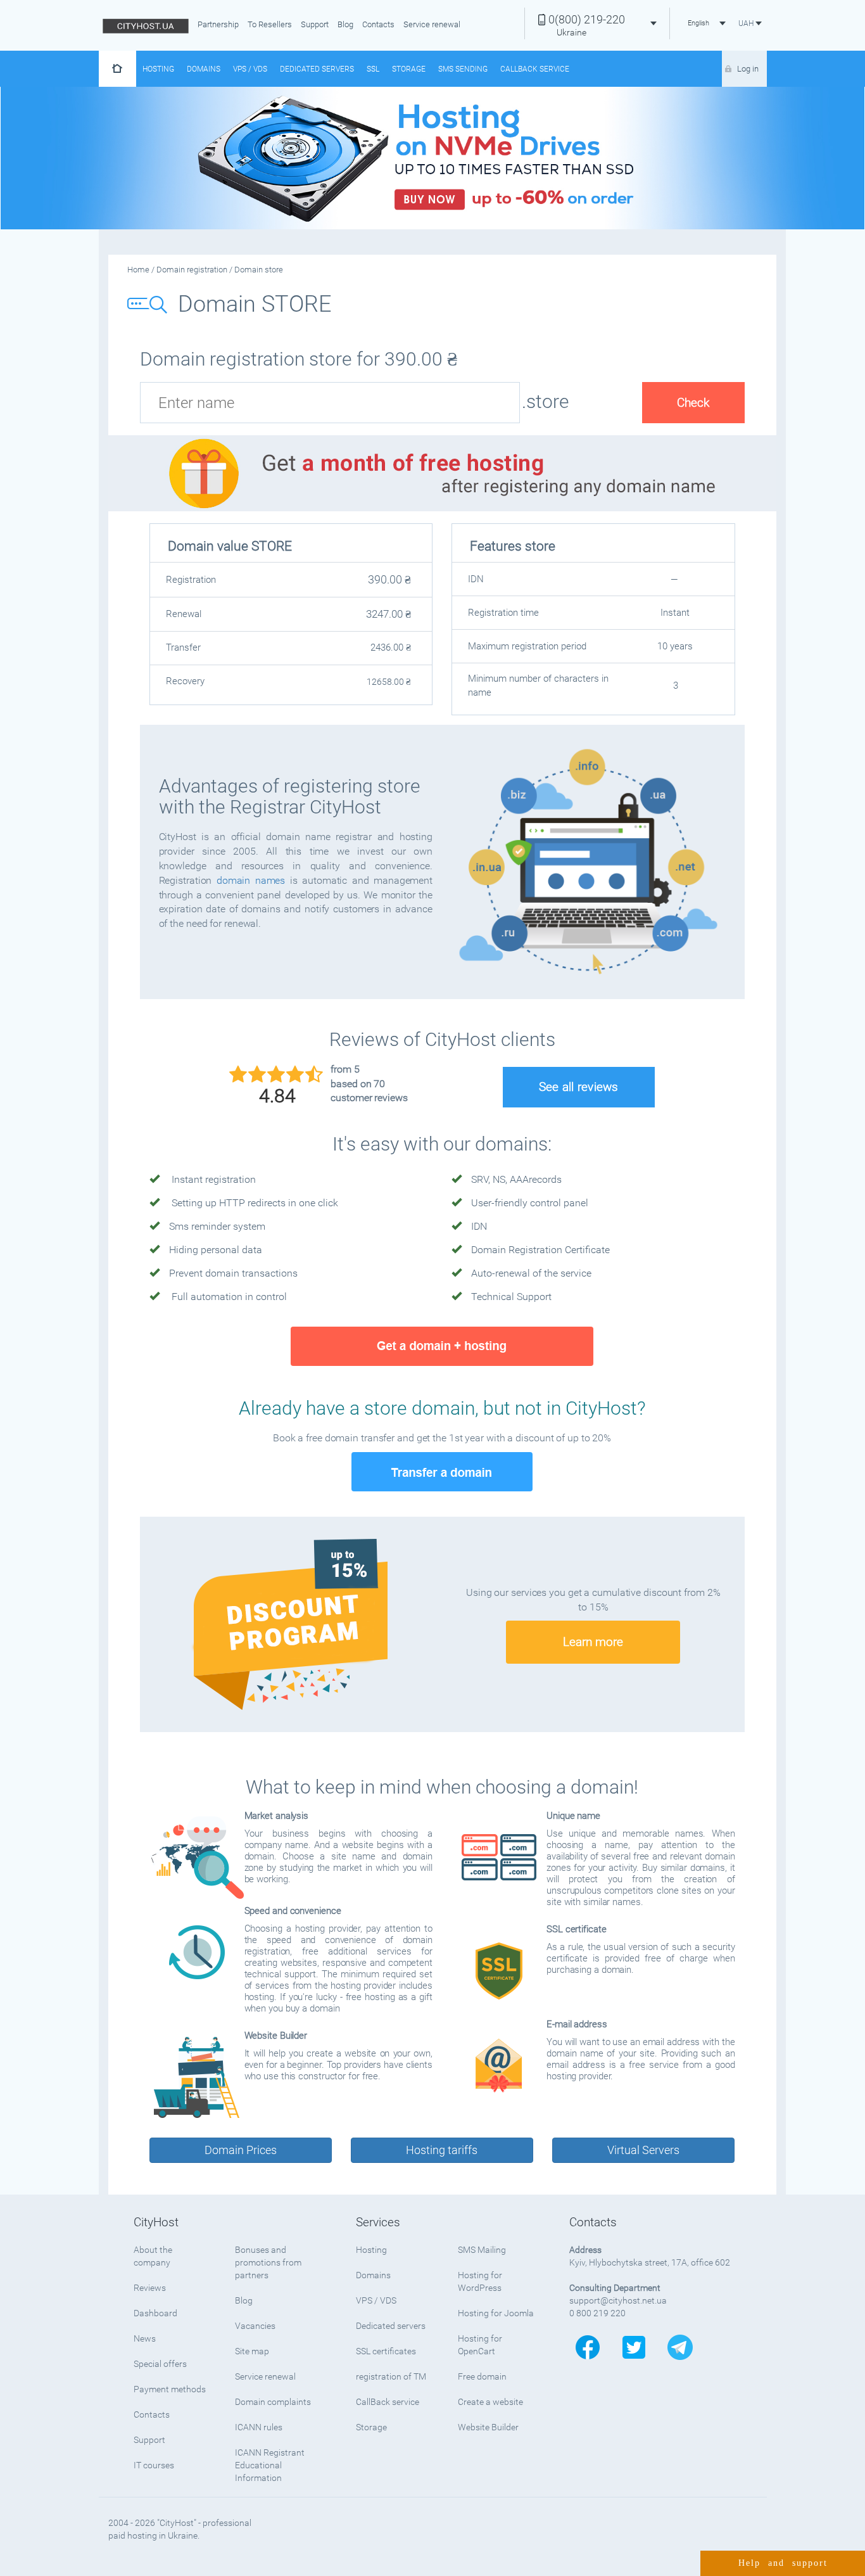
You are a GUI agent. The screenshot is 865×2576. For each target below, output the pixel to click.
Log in (748, 69)
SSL (373, 69)
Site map (252, 2351)
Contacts (378, 24)
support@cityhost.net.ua (618, 2300)
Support (315, 24)
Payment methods (170, 2389)
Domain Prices (241, 2150)
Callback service (535, 69)
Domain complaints (273, 2402)
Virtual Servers (643, 2150)
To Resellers (270, 24)
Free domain (482, 2376)
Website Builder (488, 2427)
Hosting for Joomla (496, 2313)
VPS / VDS (250, 69)
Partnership (218, 24)
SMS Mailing (482, 2250)
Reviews (150, 2288)
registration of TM (391, 2376)
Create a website (490, 2402)
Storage (409, 69)
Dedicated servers (317, 69)
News (145, 2338)
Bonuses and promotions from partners (268, 2262)
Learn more (593, 1642)
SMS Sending (463, 69)
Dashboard (155, 2313)
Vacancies (255, 2326)
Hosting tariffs (442, 2150)
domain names (251, 880)
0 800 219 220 (597, 2313)
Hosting (158, 69)
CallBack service (388, 2402)
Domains (204, 69)
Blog (345, 24)
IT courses (154, 2465)
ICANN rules (259, 2427)
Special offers (160, 2364)
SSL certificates (386, 2351)
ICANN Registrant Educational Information (270, 2465)
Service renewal (432, 24)
